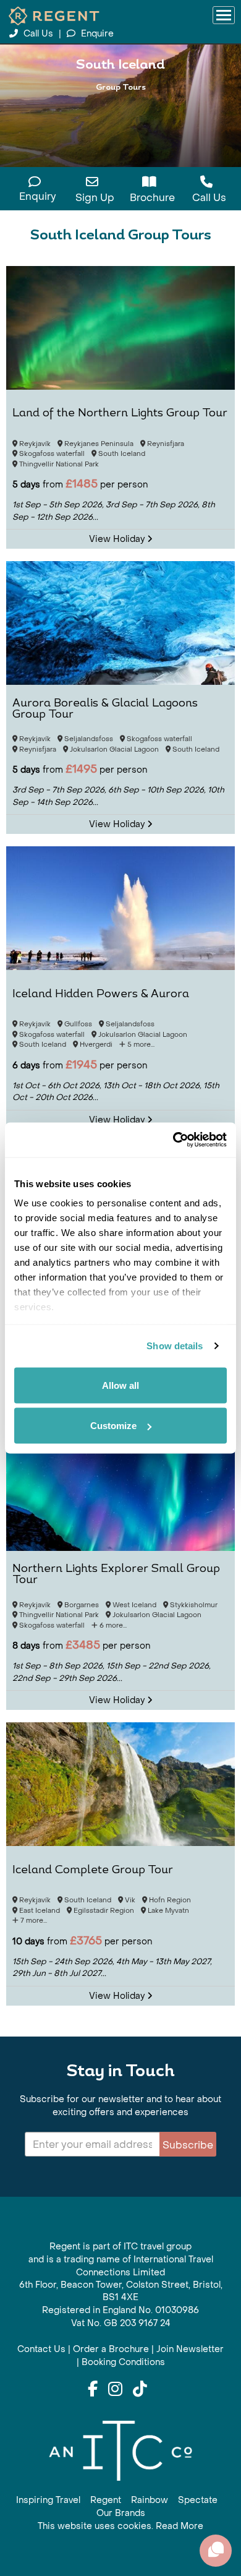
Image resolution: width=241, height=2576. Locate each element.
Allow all (120, 1385)
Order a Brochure (111, 2349)
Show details (175, 1346)
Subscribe (188, 2145)
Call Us (38, 34)
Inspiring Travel (48, 2500)
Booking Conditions (123, 2362)
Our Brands (121, 2513)
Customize (113, 1426)
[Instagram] (115, 2390)
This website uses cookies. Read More (120, 2526)
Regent (106, 2500)
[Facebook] (93, 2390)
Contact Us (41, 2349)
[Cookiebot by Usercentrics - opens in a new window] (173, 1140)
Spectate (198, 2500)
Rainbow (150, 2500)
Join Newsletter (190, 2349)
